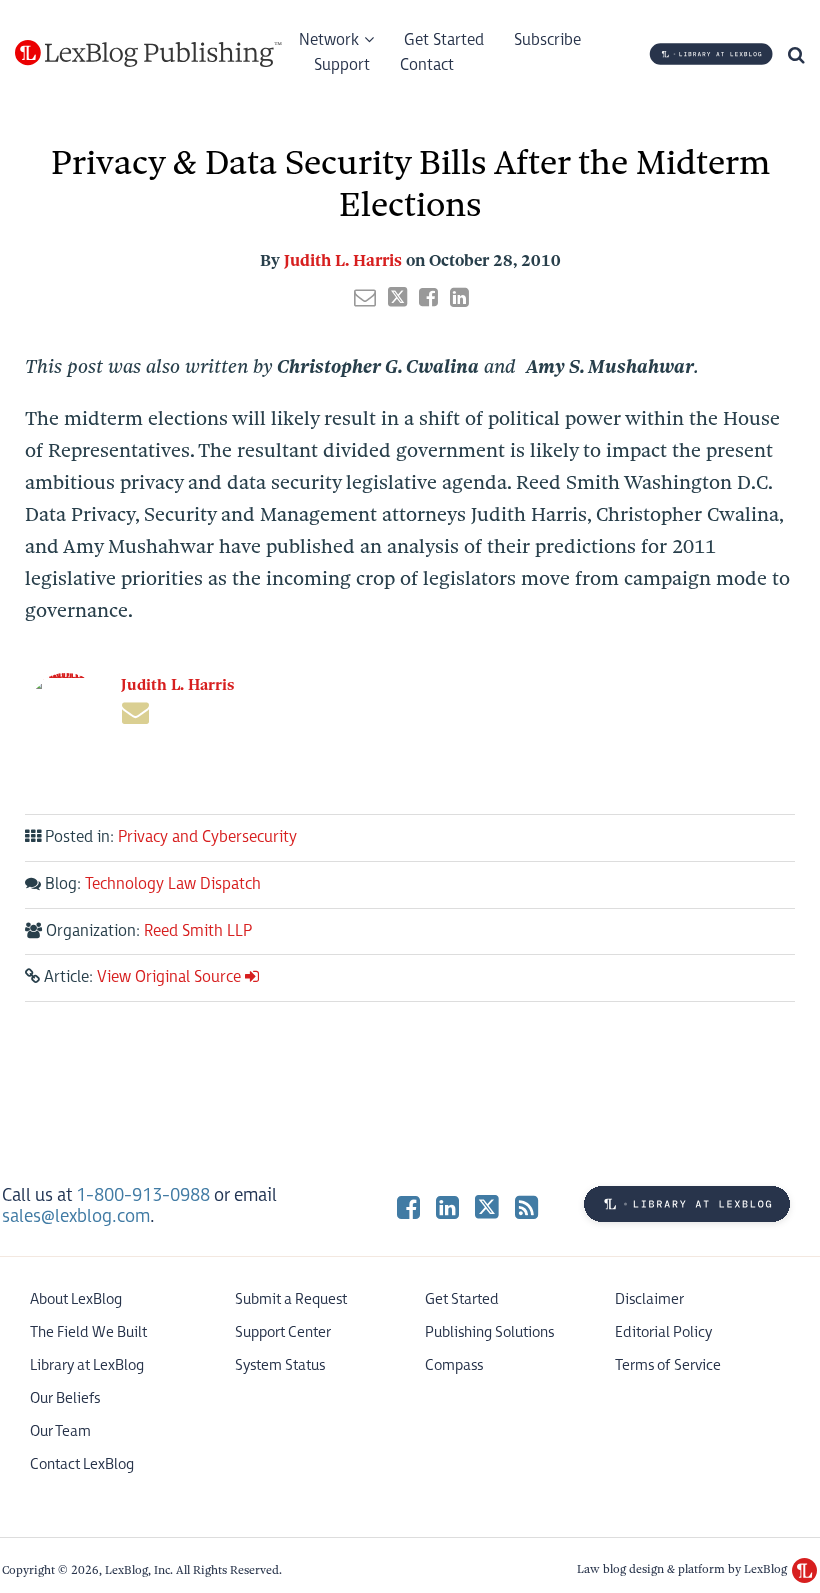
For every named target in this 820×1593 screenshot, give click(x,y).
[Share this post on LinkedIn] (459, 297)
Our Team (60, 1431)
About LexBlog (76, 1299)
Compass (454, 1365)
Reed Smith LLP (198, 931)
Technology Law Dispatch (173, 884)
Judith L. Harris (343, 260)
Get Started (444, 40)
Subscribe (547, 40)
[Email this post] (365, 297)
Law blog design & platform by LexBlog (683, 1569)
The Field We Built (88, 1332)
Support (342, 65)
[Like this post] (428, 297)
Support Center (283, 1332)
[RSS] (526, 1206)
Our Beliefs (65, 1398)
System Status (280, 1365)
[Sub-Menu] (366, 41)
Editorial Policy (663, 1332)
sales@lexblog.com (76, 1216)
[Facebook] (408, 1206)
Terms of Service (668, 1365)
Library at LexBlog (87, 1365)
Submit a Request (291, 1299)
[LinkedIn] (447, 1206)
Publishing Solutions (489, 1332)
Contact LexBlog (82, 1464)
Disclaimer (649, 1299)
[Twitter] (487, 1206)
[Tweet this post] (397, 297)
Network (329, 40)
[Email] (135, 713)
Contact (427, 65)
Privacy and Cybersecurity (207, 837)
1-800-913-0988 (143, 1195)
